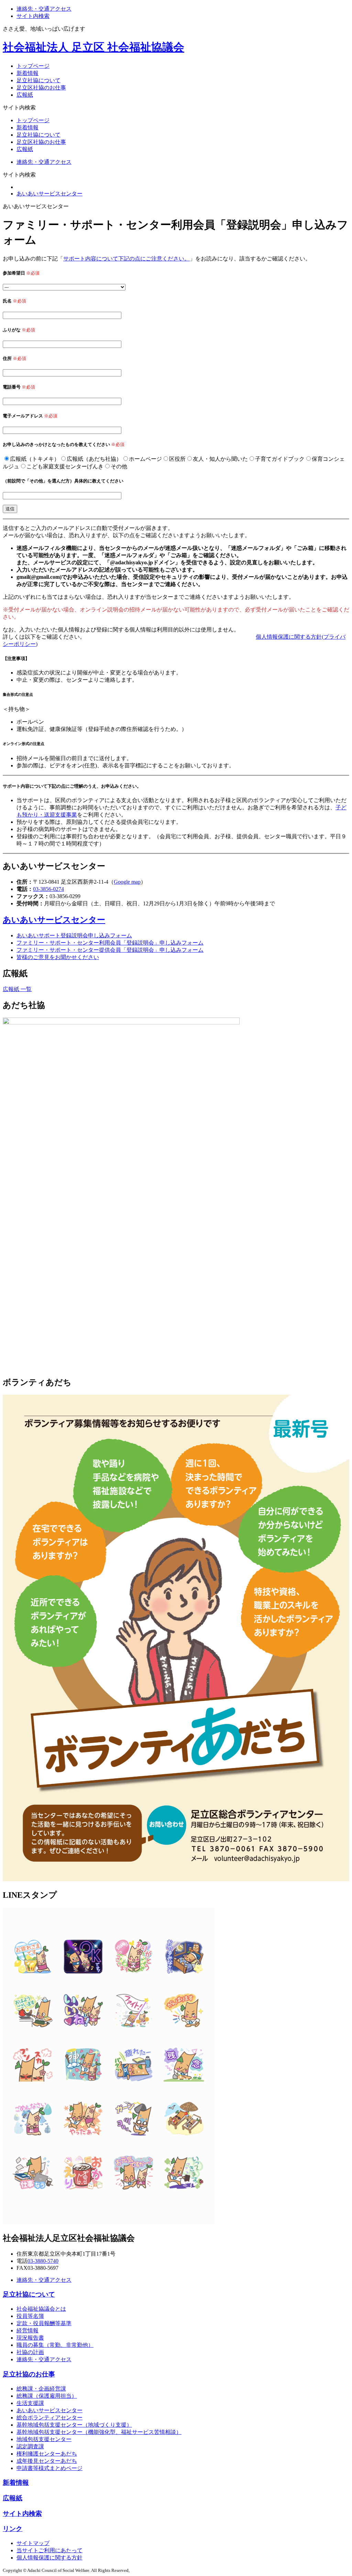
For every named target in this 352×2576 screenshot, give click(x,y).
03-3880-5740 (43, 2261)
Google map (127, 882)
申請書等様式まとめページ (49, 2468)
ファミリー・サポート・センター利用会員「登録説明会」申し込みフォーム (110, 943)
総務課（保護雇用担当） (47, 2396)
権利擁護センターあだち (47, 2454)
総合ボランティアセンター (49, 2418)
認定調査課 (30, 2446)
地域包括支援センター (44, 2439)
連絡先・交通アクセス (44, 9)
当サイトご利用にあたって (49, 2550)
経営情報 (27, 2330)
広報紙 (25, 95)
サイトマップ (33, 2543)
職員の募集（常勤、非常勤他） (55, 2345)
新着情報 (27, 73)
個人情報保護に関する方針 (49, 2558)
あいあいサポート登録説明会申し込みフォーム (74, 935)
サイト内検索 (33, 16)
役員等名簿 (30, 2316)
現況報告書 (30, 2338)
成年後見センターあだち (47, 2461)
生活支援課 (30, 2403)
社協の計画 (30, 2352)
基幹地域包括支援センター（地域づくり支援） (74, 2425)
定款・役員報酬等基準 (44, 2323)
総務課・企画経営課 (41, 2389)
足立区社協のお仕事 (41, 88)
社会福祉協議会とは (41, 2309)
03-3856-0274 (48, 889)
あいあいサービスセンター (49, 194)
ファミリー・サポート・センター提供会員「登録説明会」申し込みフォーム (110, 950)
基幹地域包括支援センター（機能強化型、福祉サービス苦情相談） (99, 2432)
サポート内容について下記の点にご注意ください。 (126, 259)
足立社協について (38, 80)
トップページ (33, 66)
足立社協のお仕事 (29, 2374)
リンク (13, 2529)
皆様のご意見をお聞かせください (58, 957)
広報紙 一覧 (17, 989)
